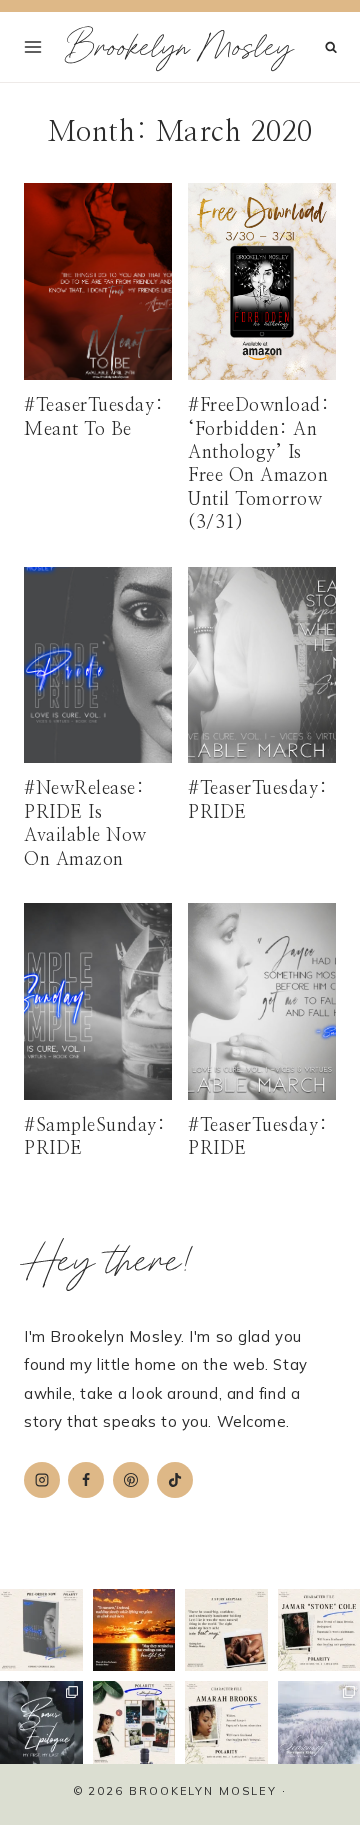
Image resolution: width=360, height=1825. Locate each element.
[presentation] (98, 281)
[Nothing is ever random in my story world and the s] (134, 1722)
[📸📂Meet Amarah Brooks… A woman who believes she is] (226, 1722)
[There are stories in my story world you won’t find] (41, 1722)
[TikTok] (175, 1480)
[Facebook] (86, 1480)
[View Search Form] (331, 47)
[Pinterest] (131, 1480)
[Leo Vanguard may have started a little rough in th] (226, 1630)
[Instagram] (42, 1480)
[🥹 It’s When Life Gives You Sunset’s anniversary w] (134, 1630)
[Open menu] (33, 46)
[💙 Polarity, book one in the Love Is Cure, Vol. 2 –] (41, 1630)
